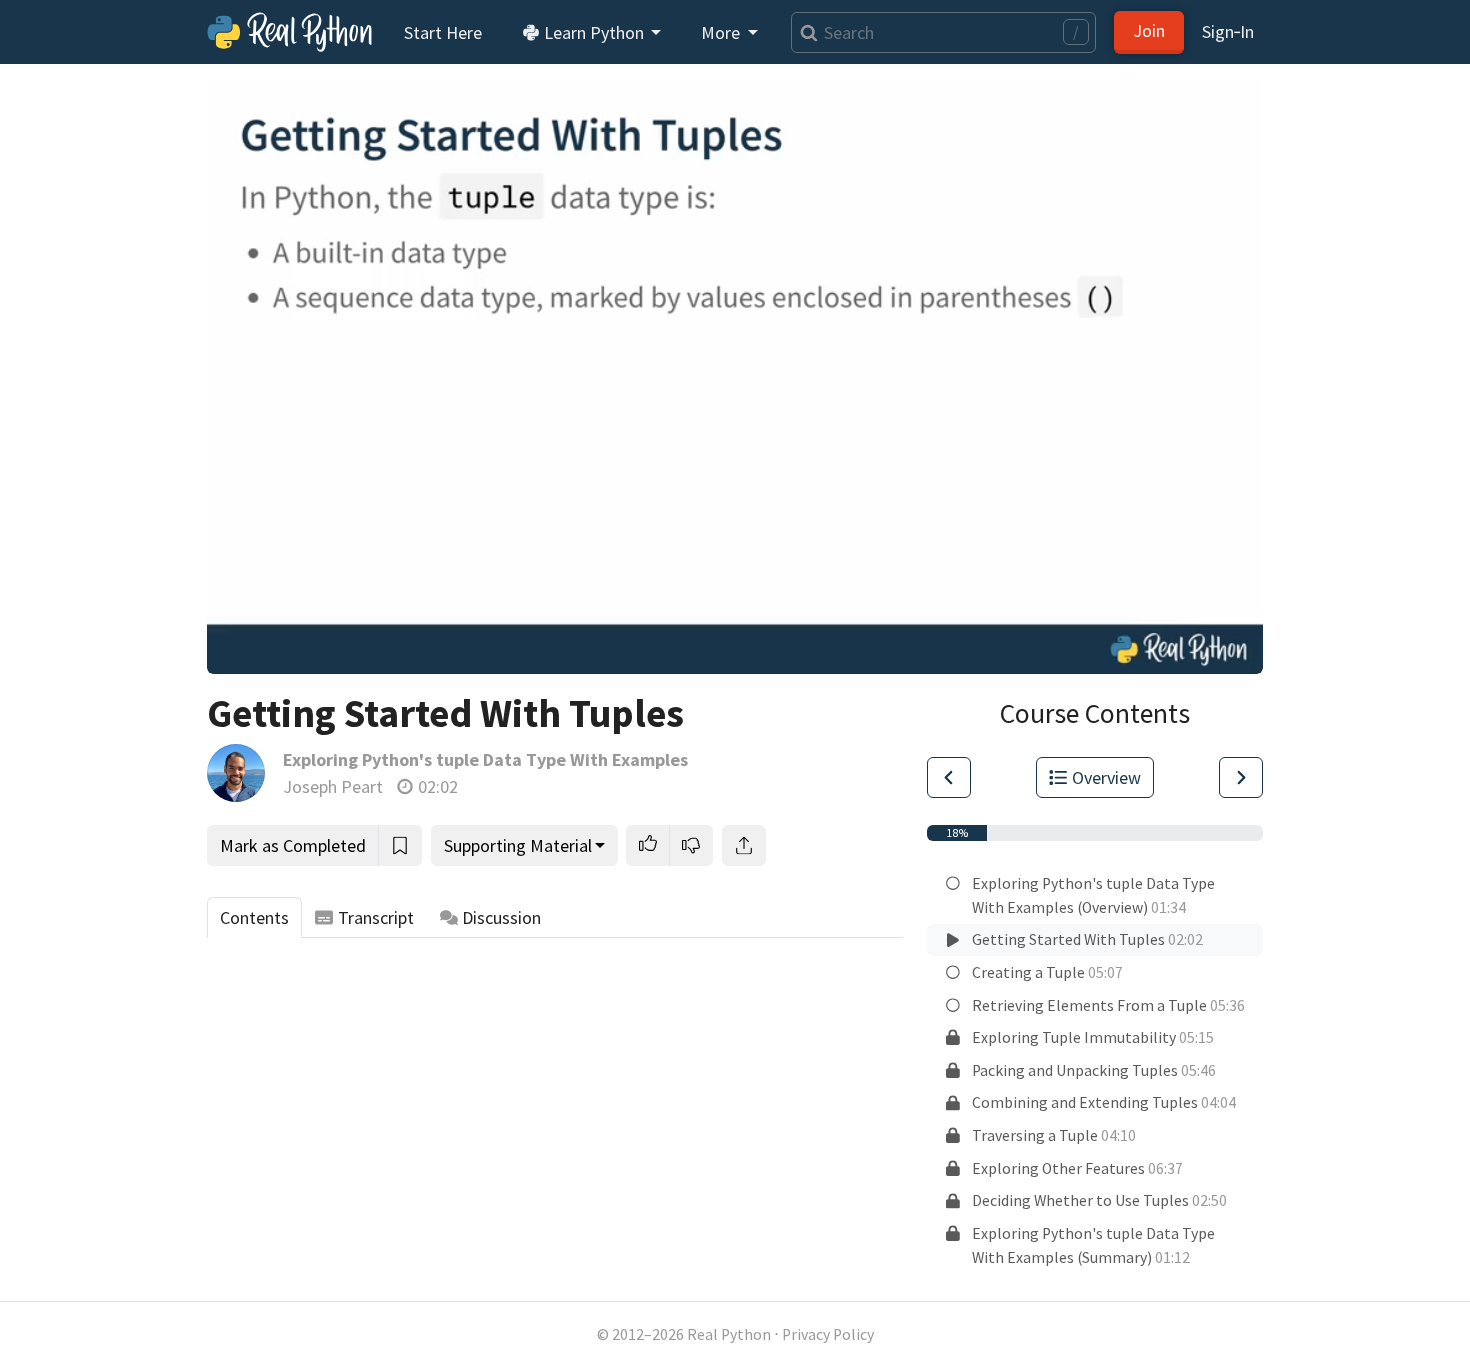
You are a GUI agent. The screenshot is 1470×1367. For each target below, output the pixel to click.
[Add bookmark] (400, 845)
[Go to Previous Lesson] (949, 777)
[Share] (744, 845)
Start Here (443, 32)
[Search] (804, 32)
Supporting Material (518, 845)
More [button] (722, 32)
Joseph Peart (333, 786)
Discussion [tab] (501, 917)
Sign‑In (1228, 31)
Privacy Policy (828, 1334)
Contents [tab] (254, 917)
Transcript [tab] (376, 917)
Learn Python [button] (594, 32)
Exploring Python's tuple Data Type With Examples (485, 759)
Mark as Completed (293, 845)
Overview (1106, 777)
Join (1149, 30)
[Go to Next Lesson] (1241, 777)
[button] (648, 845)
